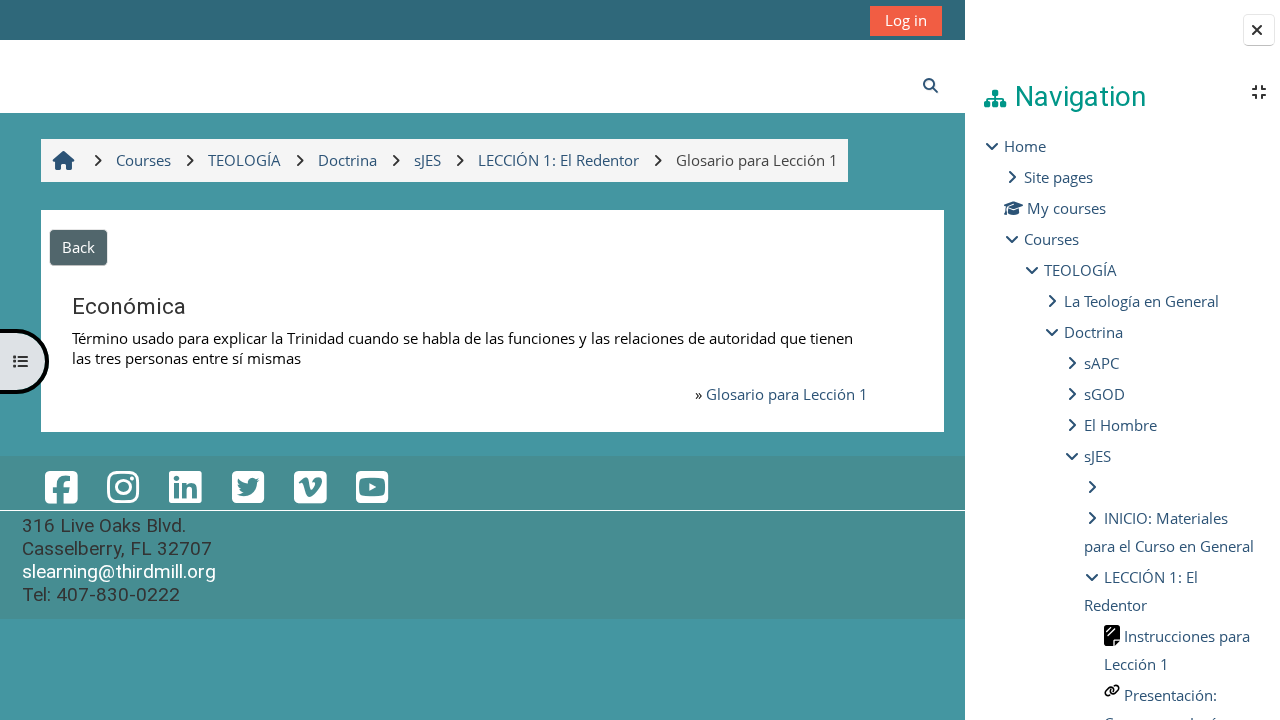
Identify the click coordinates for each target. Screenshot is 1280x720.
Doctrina (1093, 332)
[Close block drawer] (1259, 30)
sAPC (1101, 363)
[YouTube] (372, 486)
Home (1025, 146)
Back (78, 247)
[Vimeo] (310, 486)
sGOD (1104, 394)
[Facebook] (61, 486)
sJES (1097, 456)
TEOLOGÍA (1080, 270)
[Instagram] (123, 486)
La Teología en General (1141, 301)
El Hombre (1120, 425)
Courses (1051, 239)
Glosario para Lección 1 (787, 394)
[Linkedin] (185, 486)
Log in (906, 20)
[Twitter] (247, 486)
